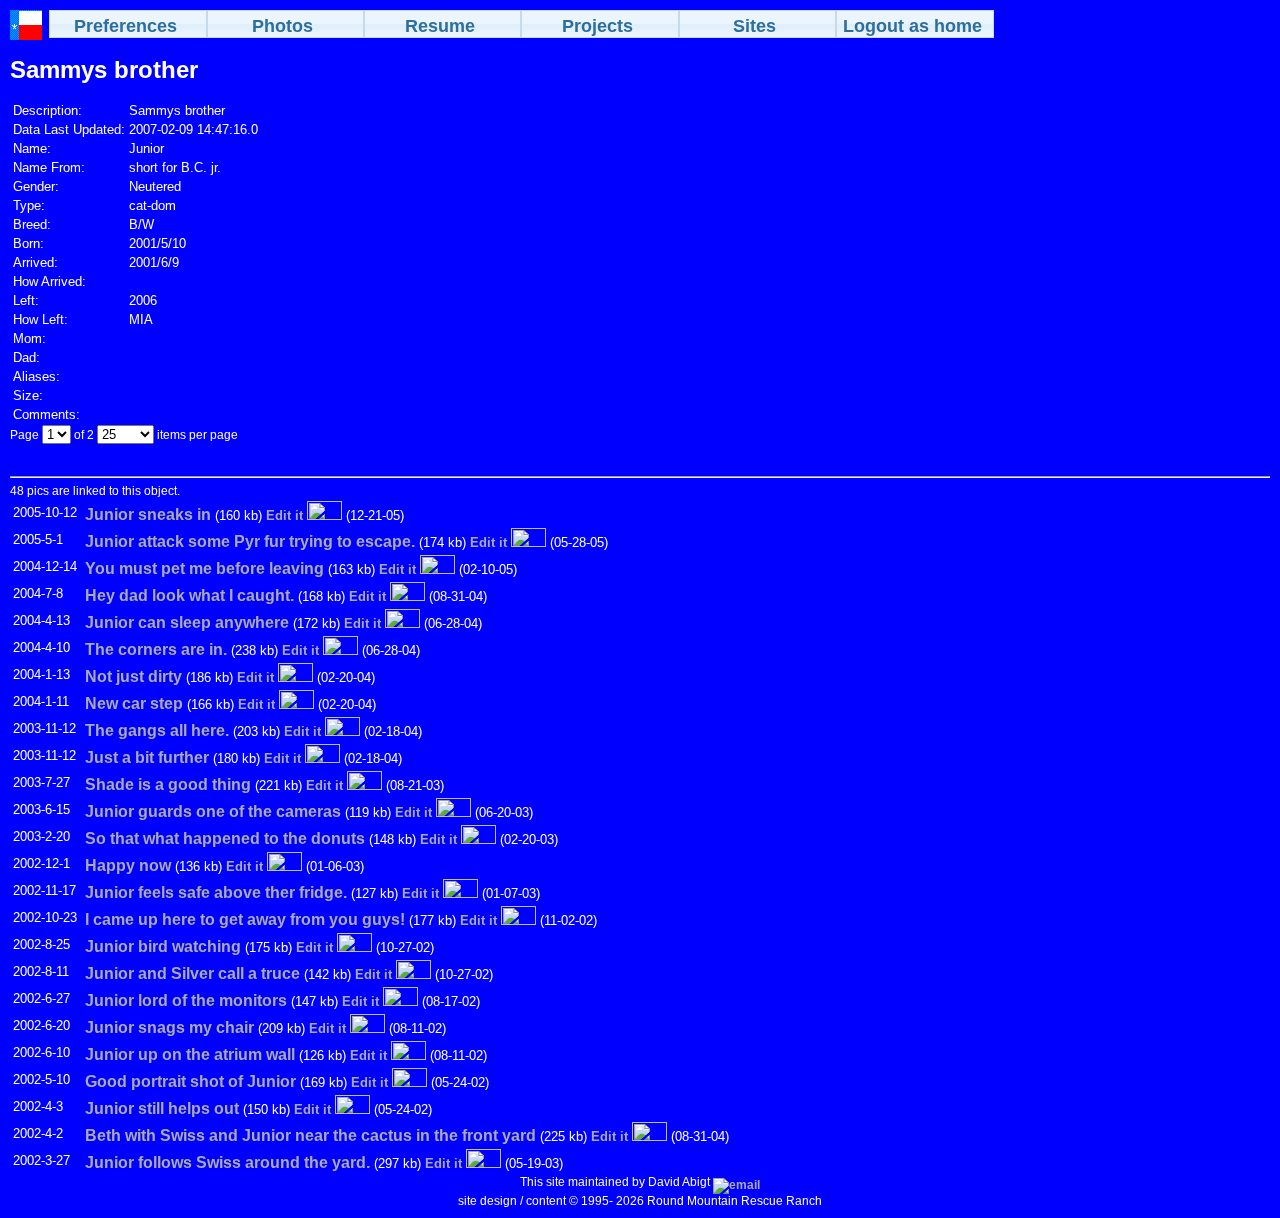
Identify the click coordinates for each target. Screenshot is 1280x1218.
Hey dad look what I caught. (189, 595)
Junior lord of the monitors (186, 1000)
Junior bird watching (163, 946)
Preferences (125, 26)
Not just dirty (133, 676)
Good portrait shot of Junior (190, 1081)
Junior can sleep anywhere (187, 622)
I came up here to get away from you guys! (245, 919)
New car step (134, 703)
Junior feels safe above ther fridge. (216, 892)
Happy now (128, 865)
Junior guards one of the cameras (213, 811)
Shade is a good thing (168, 784)
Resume (440, 26)
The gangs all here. (157, 730)
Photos (282, 26)
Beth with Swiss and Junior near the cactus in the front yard (310, 1135)
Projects (597, 26)
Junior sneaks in (148, 514)
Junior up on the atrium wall (190, 1054)
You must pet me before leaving (204, 568)
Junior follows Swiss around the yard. (227, 1162)
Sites (754, 26)
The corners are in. (156, 649)
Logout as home (912, 26)
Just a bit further (147, 757)
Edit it (284, 515)
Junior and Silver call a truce (192, 973)
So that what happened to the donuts (225, 838)
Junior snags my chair (169, 1027)
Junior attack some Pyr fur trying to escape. (250, 541)
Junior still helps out (162, 1108)
